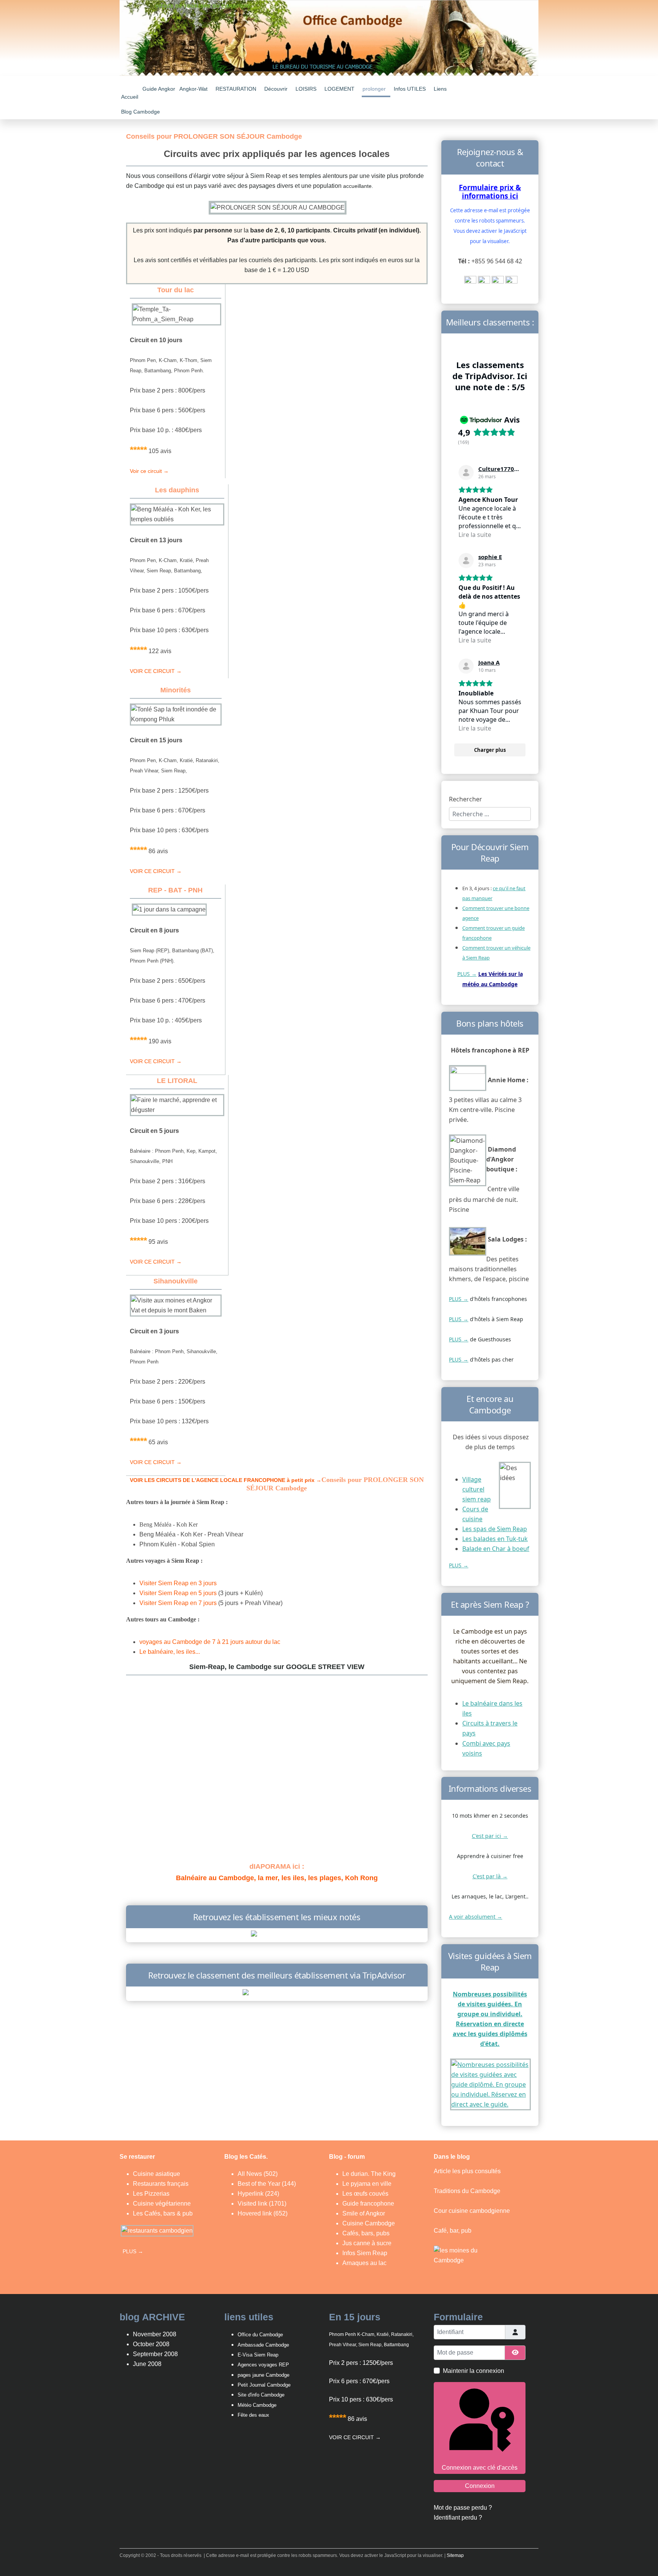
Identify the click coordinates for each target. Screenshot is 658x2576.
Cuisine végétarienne (162, 2204)
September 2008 (155, 2354)
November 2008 (155, 2334)
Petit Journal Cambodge (264, 2385)
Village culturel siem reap (477, 1489)
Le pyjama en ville (367, 2184)
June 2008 (147, 2364)
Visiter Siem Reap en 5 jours (178, 1593)
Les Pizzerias (151, 2194)
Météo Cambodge (257, 2405)
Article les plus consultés (467, 2171)
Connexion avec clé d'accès (480, 2468)
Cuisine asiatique (157, 2174)
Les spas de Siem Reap (495, 1529)
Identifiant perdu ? (458, 2518)
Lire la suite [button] (475, 535)
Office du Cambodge (261, 2335)
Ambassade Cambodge (263, 2345)
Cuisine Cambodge (369, 2223)
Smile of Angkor (364, 2213)
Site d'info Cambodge (261, 2395)
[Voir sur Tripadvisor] (466, 473)
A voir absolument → (476, 1917)
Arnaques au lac (364, 2263)
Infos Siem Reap (365, 2253)
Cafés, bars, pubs (366, 2233)
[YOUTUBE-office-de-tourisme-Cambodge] (470, 282)
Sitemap (455, 2555)
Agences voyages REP (263, 2365)
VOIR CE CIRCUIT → (156, 671)
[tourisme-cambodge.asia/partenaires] (277, 1993)
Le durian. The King (369, 2174)
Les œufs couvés (365, 2194)
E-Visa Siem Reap (258, 2355)
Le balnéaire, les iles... (170, 1652)
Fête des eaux (253, 2415)
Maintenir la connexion (474, 2371)
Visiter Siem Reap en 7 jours (178, 1603)
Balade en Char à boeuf (496, 1549)
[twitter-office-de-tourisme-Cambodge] (498, 282)
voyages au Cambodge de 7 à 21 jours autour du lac (210, 1642)
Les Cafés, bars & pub (163, 2213)
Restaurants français (161, 2184)
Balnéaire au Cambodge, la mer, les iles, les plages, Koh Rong (277, 1878)
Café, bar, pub (453, 2231)
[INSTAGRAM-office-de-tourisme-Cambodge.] (511, 282)
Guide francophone (368, 2204)
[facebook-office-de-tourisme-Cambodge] (484, 282)
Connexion (480, 2486)
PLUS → (467, 974)
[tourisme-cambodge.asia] (277, 1935)
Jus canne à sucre (367, 2243)
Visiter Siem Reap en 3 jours (178, 1583)
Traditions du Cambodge (467, 2191)
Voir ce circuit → (149, 471)
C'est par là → (490, 1876)
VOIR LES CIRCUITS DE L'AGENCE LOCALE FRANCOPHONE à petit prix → (226, 1480)
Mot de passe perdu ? (463, 2508)
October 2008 (151, 2344)
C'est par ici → (490, 1836)
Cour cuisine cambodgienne (472, 2211)
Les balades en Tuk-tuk (495, 1539)
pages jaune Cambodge (264, 2375)
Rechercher (466, 799)
